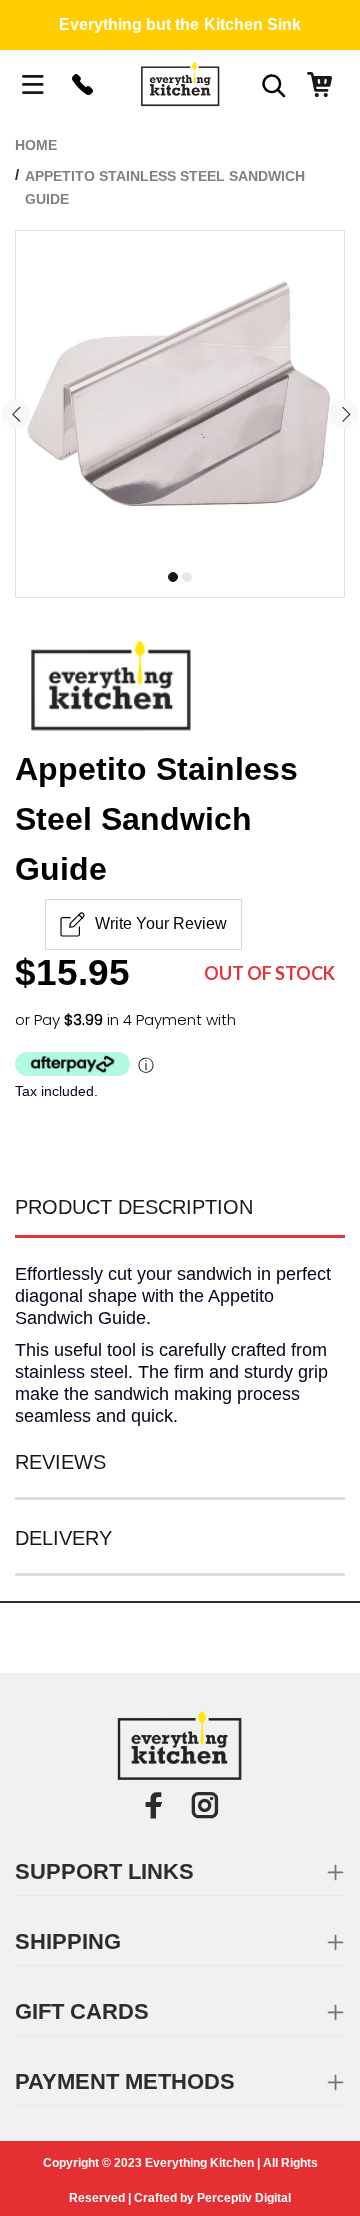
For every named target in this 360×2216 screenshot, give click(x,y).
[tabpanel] (180, 395)
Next (344, 414)
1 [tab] (173, 577)
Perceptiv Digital (244, 2198)
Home (36, 145)
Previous (16, 414)
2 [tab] (187, 577)
